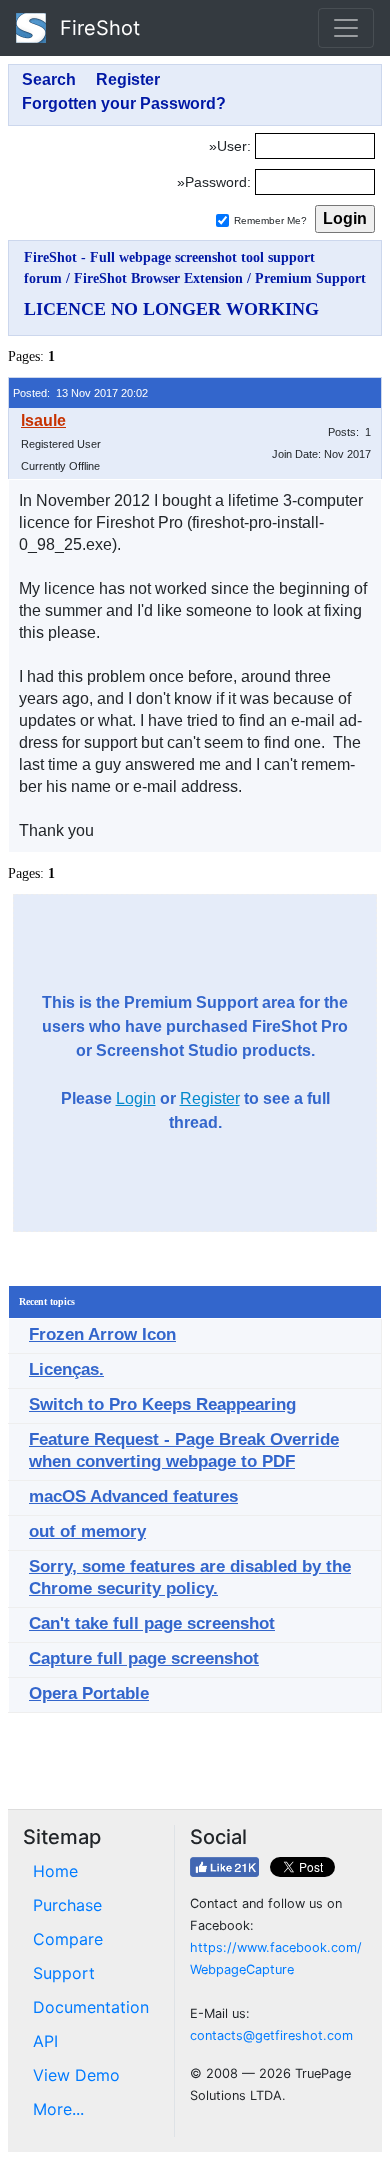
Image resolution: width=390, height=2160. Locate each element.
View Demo (76, 2075)
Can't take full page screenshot (152, 1623)
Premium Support (310, 278)
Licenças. (66, 1369)
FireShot (97, 28)
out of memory (87, 1531)
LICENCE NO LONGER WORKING (171, 309)
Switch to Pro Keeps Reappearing (162, 1404)
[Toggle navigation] (346, 28)
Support (64, 1973)
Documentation (91, 2007)
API (45, 2041)
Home (55, 1871)
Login (136, 1098)
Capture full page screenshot (144, 1658)
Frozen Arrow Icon (102, 1334)
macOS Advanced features (133, 1496)
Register (210, 1098)
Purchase (67, 1905)
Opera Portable (89, 1693)
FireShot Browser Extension (158, 278)
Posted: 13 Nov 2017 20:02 (80, 393)
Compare (68, 1939)
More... (58, 2109)
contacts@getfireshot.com (271, 2035)
